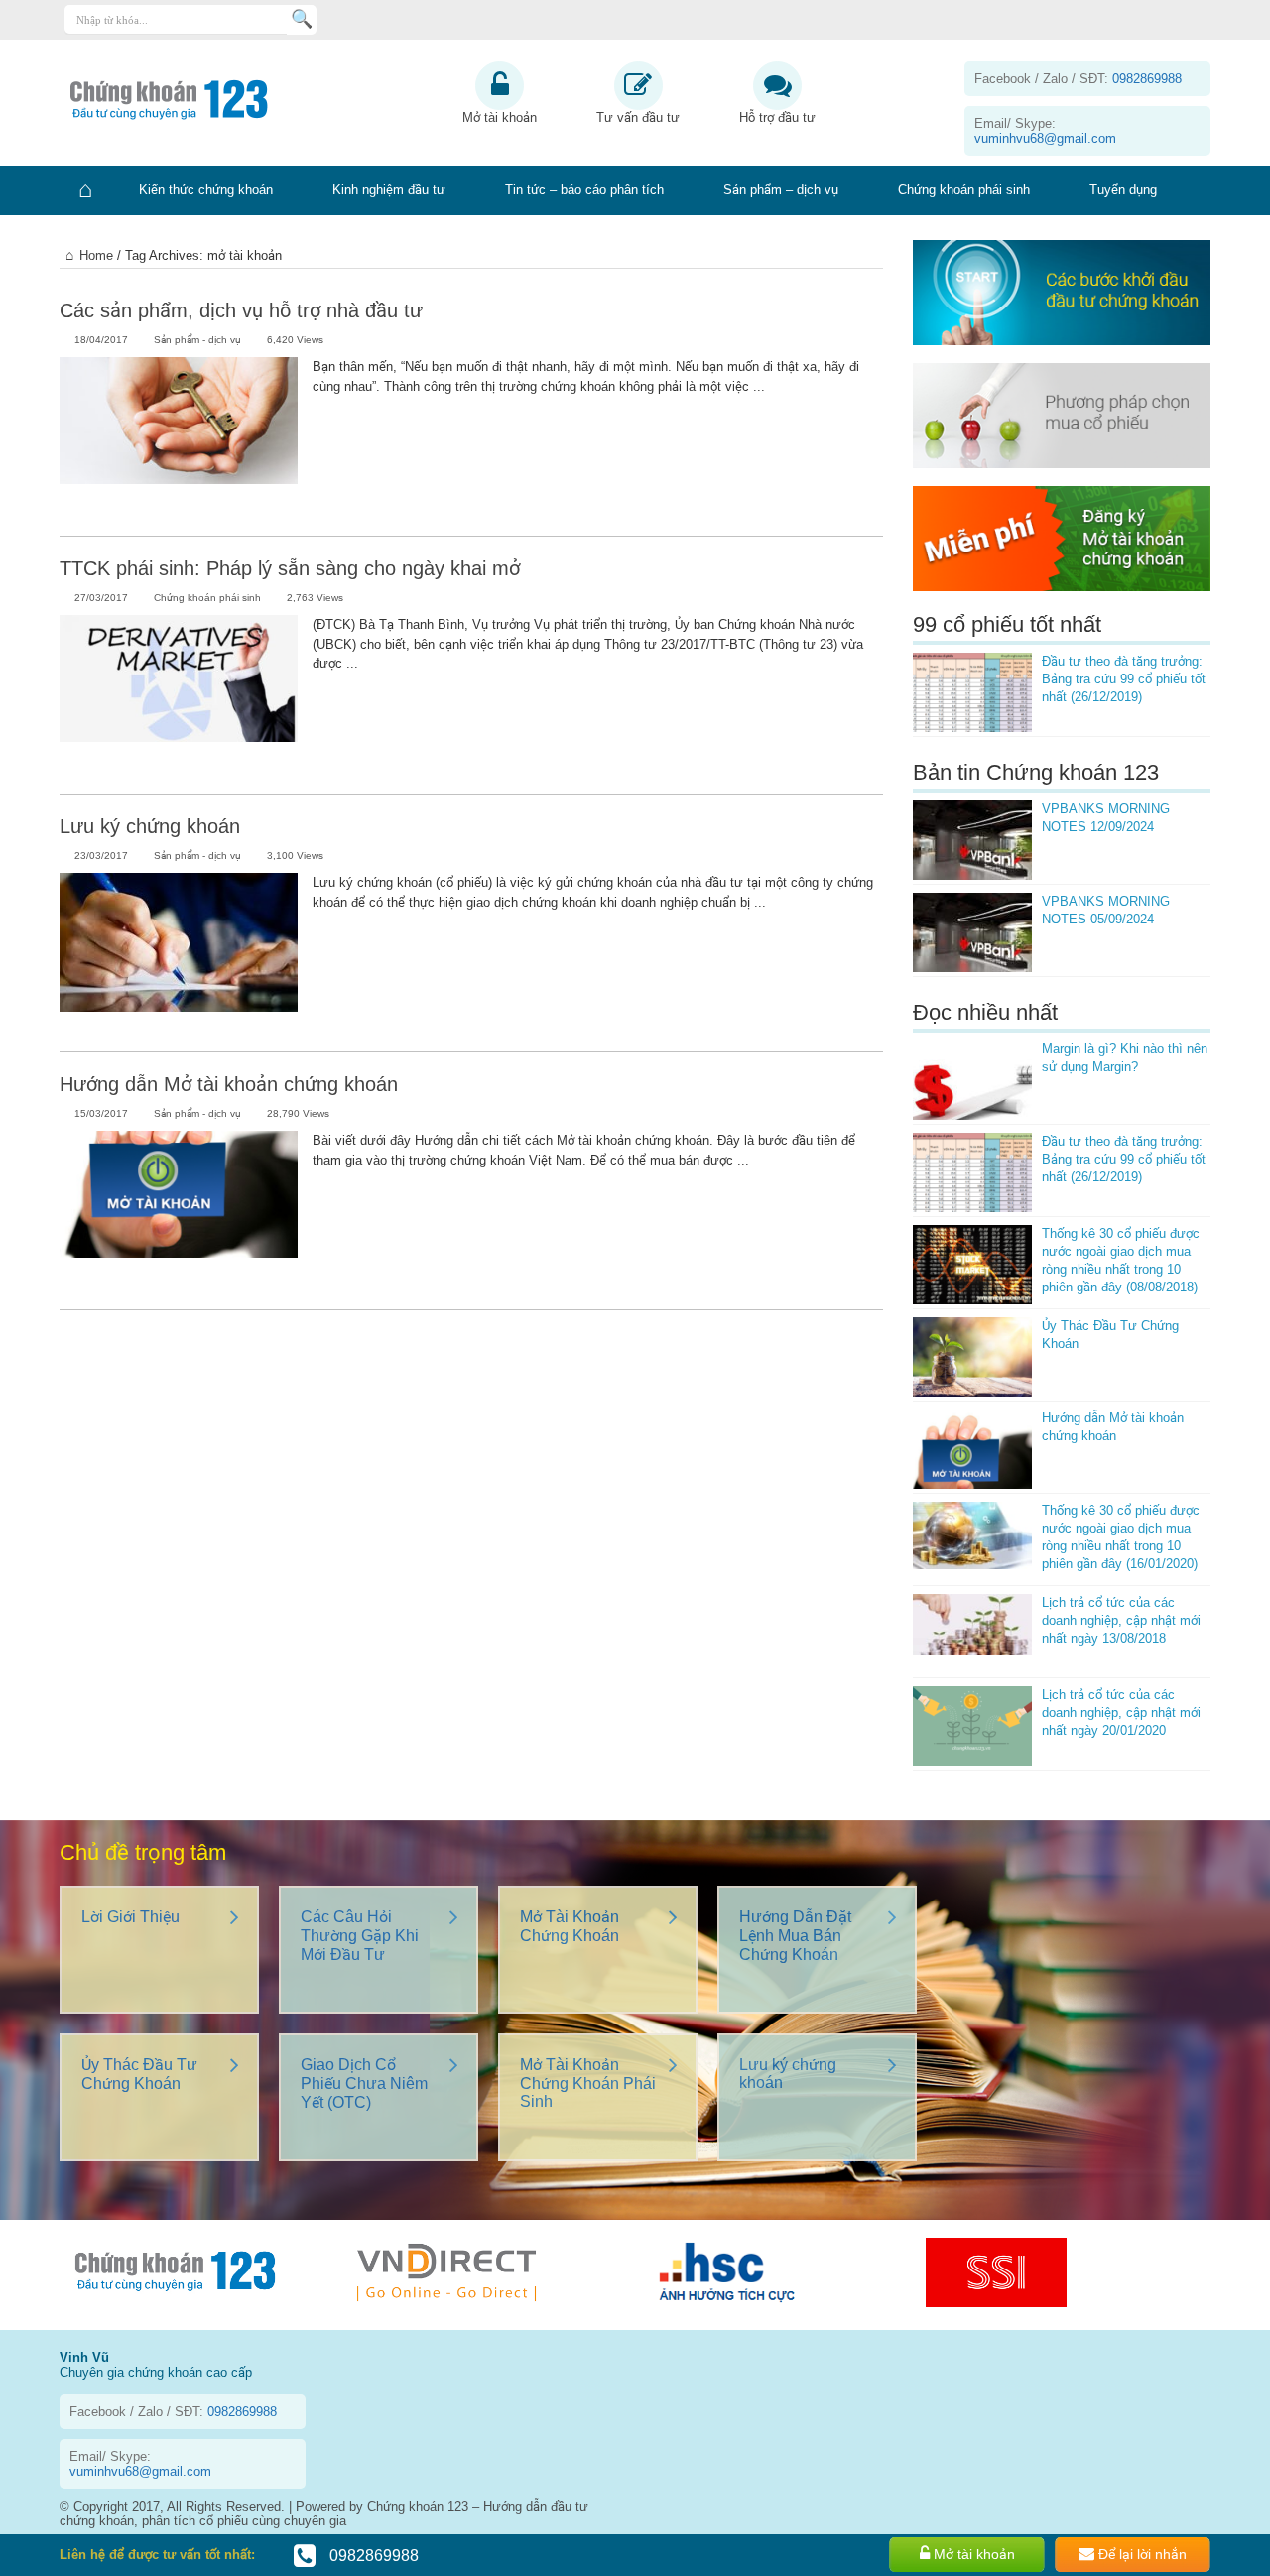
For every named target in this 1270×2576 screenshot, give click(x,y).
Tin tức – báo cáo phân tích (584, 190)
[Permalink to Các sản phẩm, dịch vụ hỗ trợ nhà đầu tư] (179, 436)
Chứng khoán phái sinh (964, 190)
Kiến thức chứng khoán (206, 190)
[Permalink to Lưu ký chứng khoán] (179, 952)
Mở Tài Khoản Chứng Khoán (570, 1926)
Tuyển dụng (1123, 190)
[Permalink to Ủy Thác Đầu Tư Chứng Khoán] (972, 1357)
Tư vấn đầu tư (638, 118)
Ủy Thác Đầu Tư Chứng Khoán (139, 2074)
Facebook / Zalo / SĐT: (1078, 79)
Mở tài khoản (500, 118)
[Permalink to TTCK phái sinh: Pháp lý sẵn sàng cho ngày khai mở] (179, 694)
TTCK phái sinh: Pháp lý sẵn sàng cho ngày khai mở (290, 568)
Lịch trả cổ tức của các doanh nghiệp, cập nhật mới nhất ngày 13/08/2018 (1121, 1620)
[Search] (302, 20)
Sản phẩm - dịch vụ (197, 340)
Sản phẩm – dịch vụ (781, 190)
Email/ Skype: (1045, 131)
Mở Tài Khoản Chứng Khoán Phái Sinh (588, 2083)
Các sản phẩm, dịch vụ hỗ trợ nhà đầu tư (241, 310)
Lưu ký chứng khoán (150, 826)
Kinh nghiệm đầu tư (389, 190)
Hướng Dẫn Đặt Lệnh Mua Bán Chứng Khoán (795, 1936)
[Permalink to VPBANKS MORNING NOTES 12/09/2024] (972, 840)
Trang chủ (84, 190)
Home (96, 255)
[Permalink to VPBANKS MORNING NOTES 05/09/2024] (972, 932)
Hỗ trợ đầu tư (777, 118)
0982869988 (372, 2556)
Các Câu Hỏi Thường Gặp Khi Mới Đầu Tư (360, 1936)
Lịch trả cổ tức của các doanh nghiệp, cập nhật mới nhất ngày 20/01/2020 (1121, 1713)
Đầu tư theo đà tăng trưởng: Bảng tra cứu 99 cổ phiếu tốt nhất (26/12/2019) (1124, 679)
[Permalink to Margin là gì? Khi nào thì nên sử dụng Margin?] (972, 1080)
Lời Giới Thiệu (130, 1917)
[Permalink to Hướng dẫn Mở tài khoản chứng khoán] (179, 1210)
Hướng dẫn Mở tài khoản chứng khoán (229, 1084)
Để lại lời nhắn (1141, 2554)
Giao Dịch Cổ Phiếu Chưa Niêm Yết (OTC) (364, 2084)
